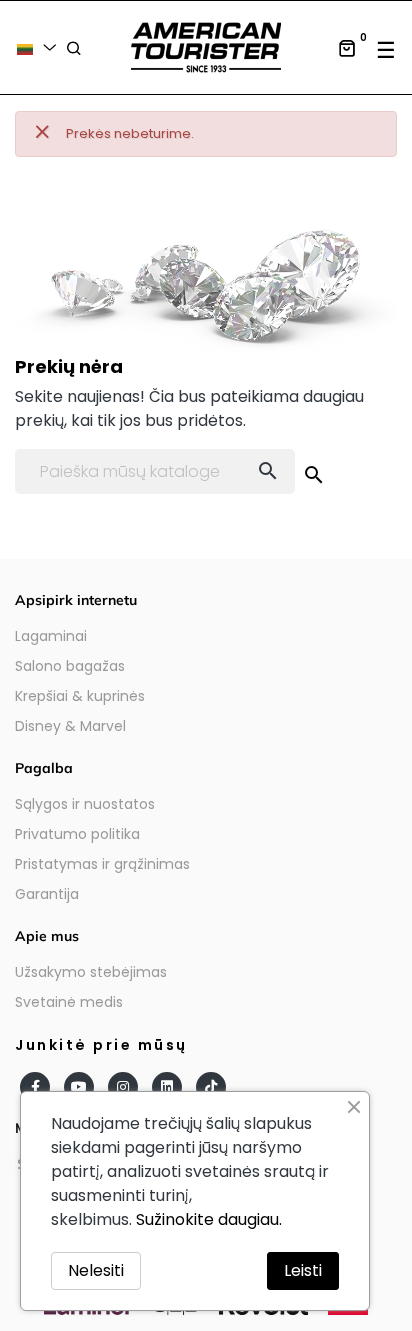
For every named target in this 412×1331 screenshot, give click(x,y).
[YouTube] (79, 1087)
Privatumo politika (77, 834)
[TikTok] (211, 1087)
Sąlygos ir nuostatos (85, 804)
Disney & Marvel (70, 726)
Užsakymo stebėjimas (91, 972)
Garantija (47, 894)
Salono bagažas (70, 666)
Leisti (303, 1270)
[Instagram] (123, 1087)
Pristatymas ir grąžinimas (102, 864)
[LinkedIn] (167, 1087)
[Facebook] (35, 1087)
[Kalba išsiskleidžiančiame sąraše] (40, 47)
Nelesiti (96, 1270)
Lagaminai (51, 636)
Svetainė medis (69, 1002)
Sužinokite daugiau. (209, 1219)
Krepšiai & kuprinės (80, 696)
